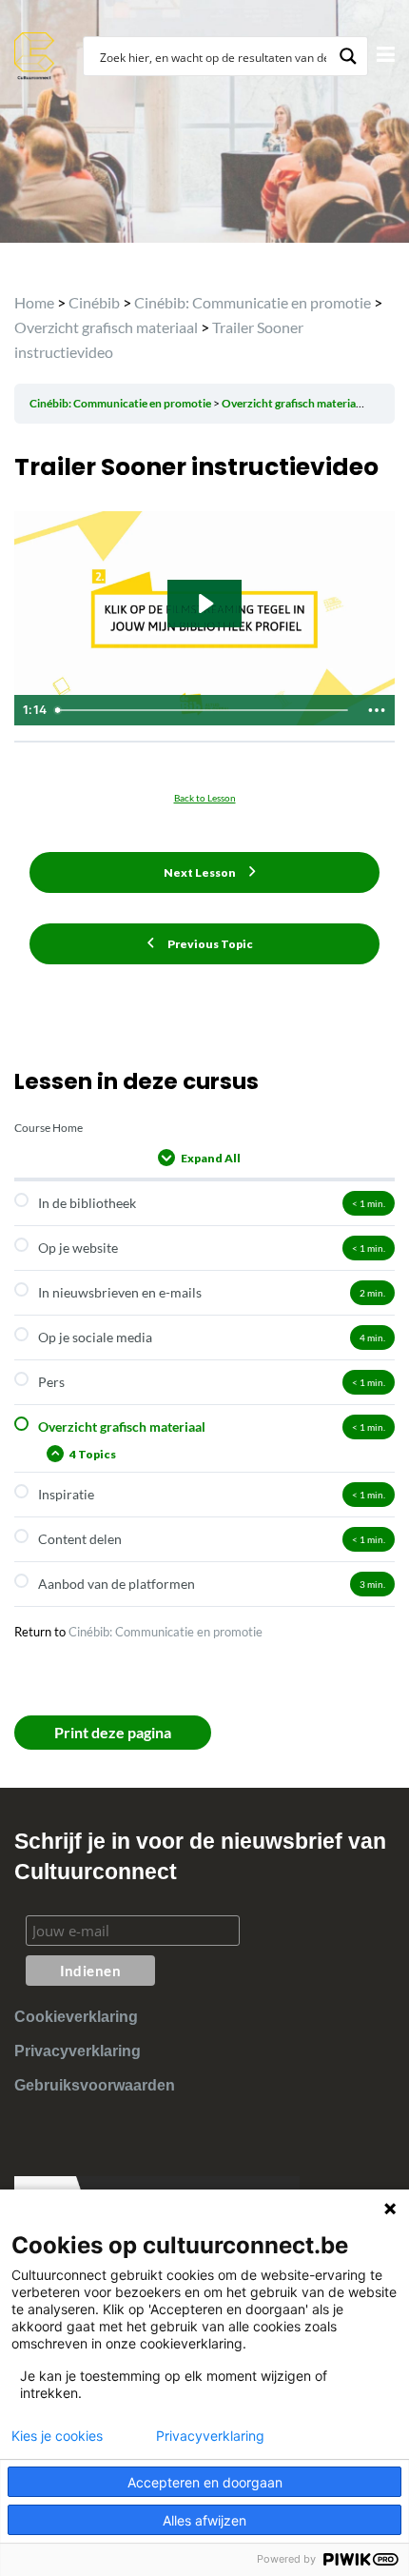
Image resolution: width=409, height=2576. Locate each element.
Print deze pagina (113, 1732)
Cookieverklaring (76, 2017)
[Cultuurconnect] (35, 54)
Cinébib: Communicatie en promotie (166, 1632)
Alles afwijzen (204, 2520)
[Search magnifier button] (348, 56)
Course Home (49, 1128)
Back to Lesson (205, 798)
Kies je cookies (57, 2436)
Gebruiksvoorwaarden (95, 2085)
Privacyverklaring (78, 2051)
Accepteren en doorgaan (205, 2482)
